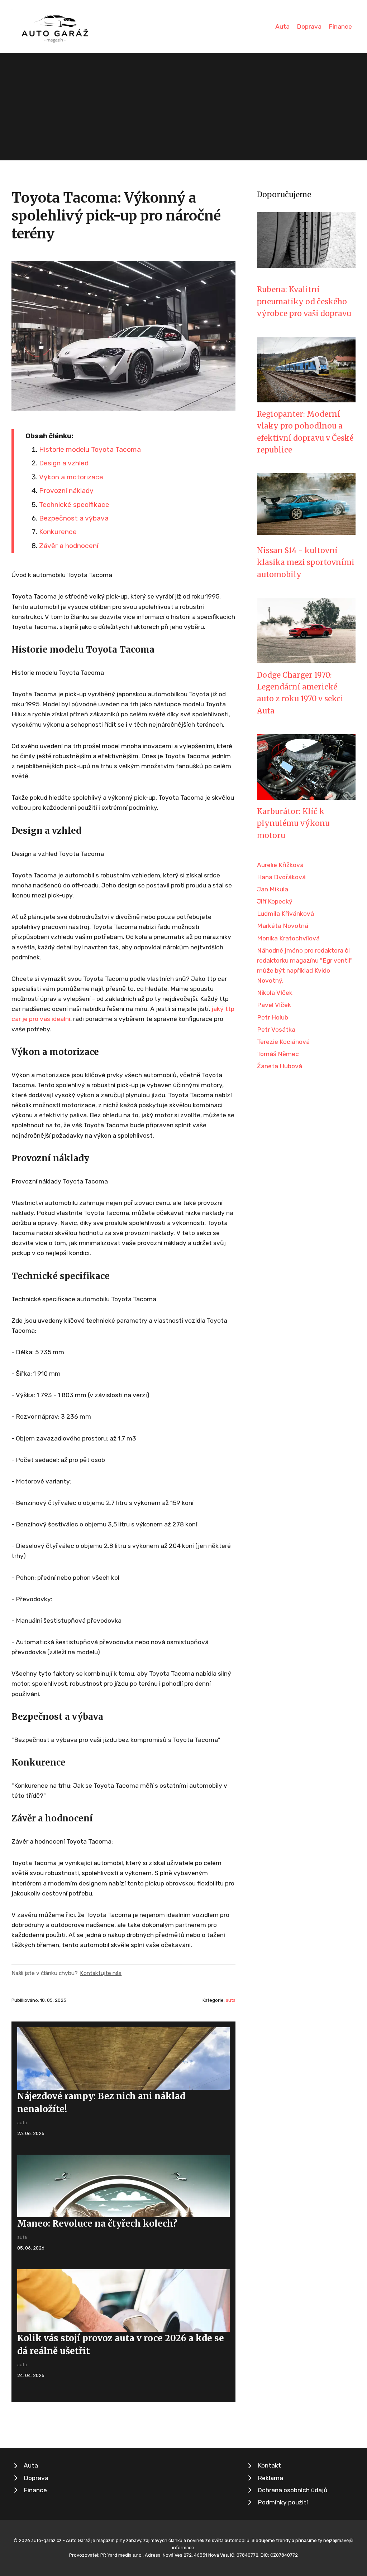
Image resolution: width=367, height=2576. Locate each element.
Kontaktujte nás (101, 1973)
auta (231, 2000)
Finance (340, 26)
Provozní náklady (66, 491)
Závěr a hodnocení (69, 546)
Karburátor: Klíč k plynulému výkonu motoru (293, 824)
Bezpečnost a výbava (74, 518)
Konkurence (58, 532)
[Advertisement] (183, 107)
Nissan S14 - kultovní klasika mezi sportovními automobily (306, 563)
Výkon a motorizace (71, 477)
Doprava (309, 26)
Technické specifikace (74, 505)
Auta (282, 26)
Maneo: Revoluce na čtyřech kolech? (97, 2224)
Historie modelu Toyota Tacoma (90, 449)
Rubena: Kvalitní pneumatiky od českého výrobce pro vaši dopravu (304, 302)
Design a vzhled (64, 463)
